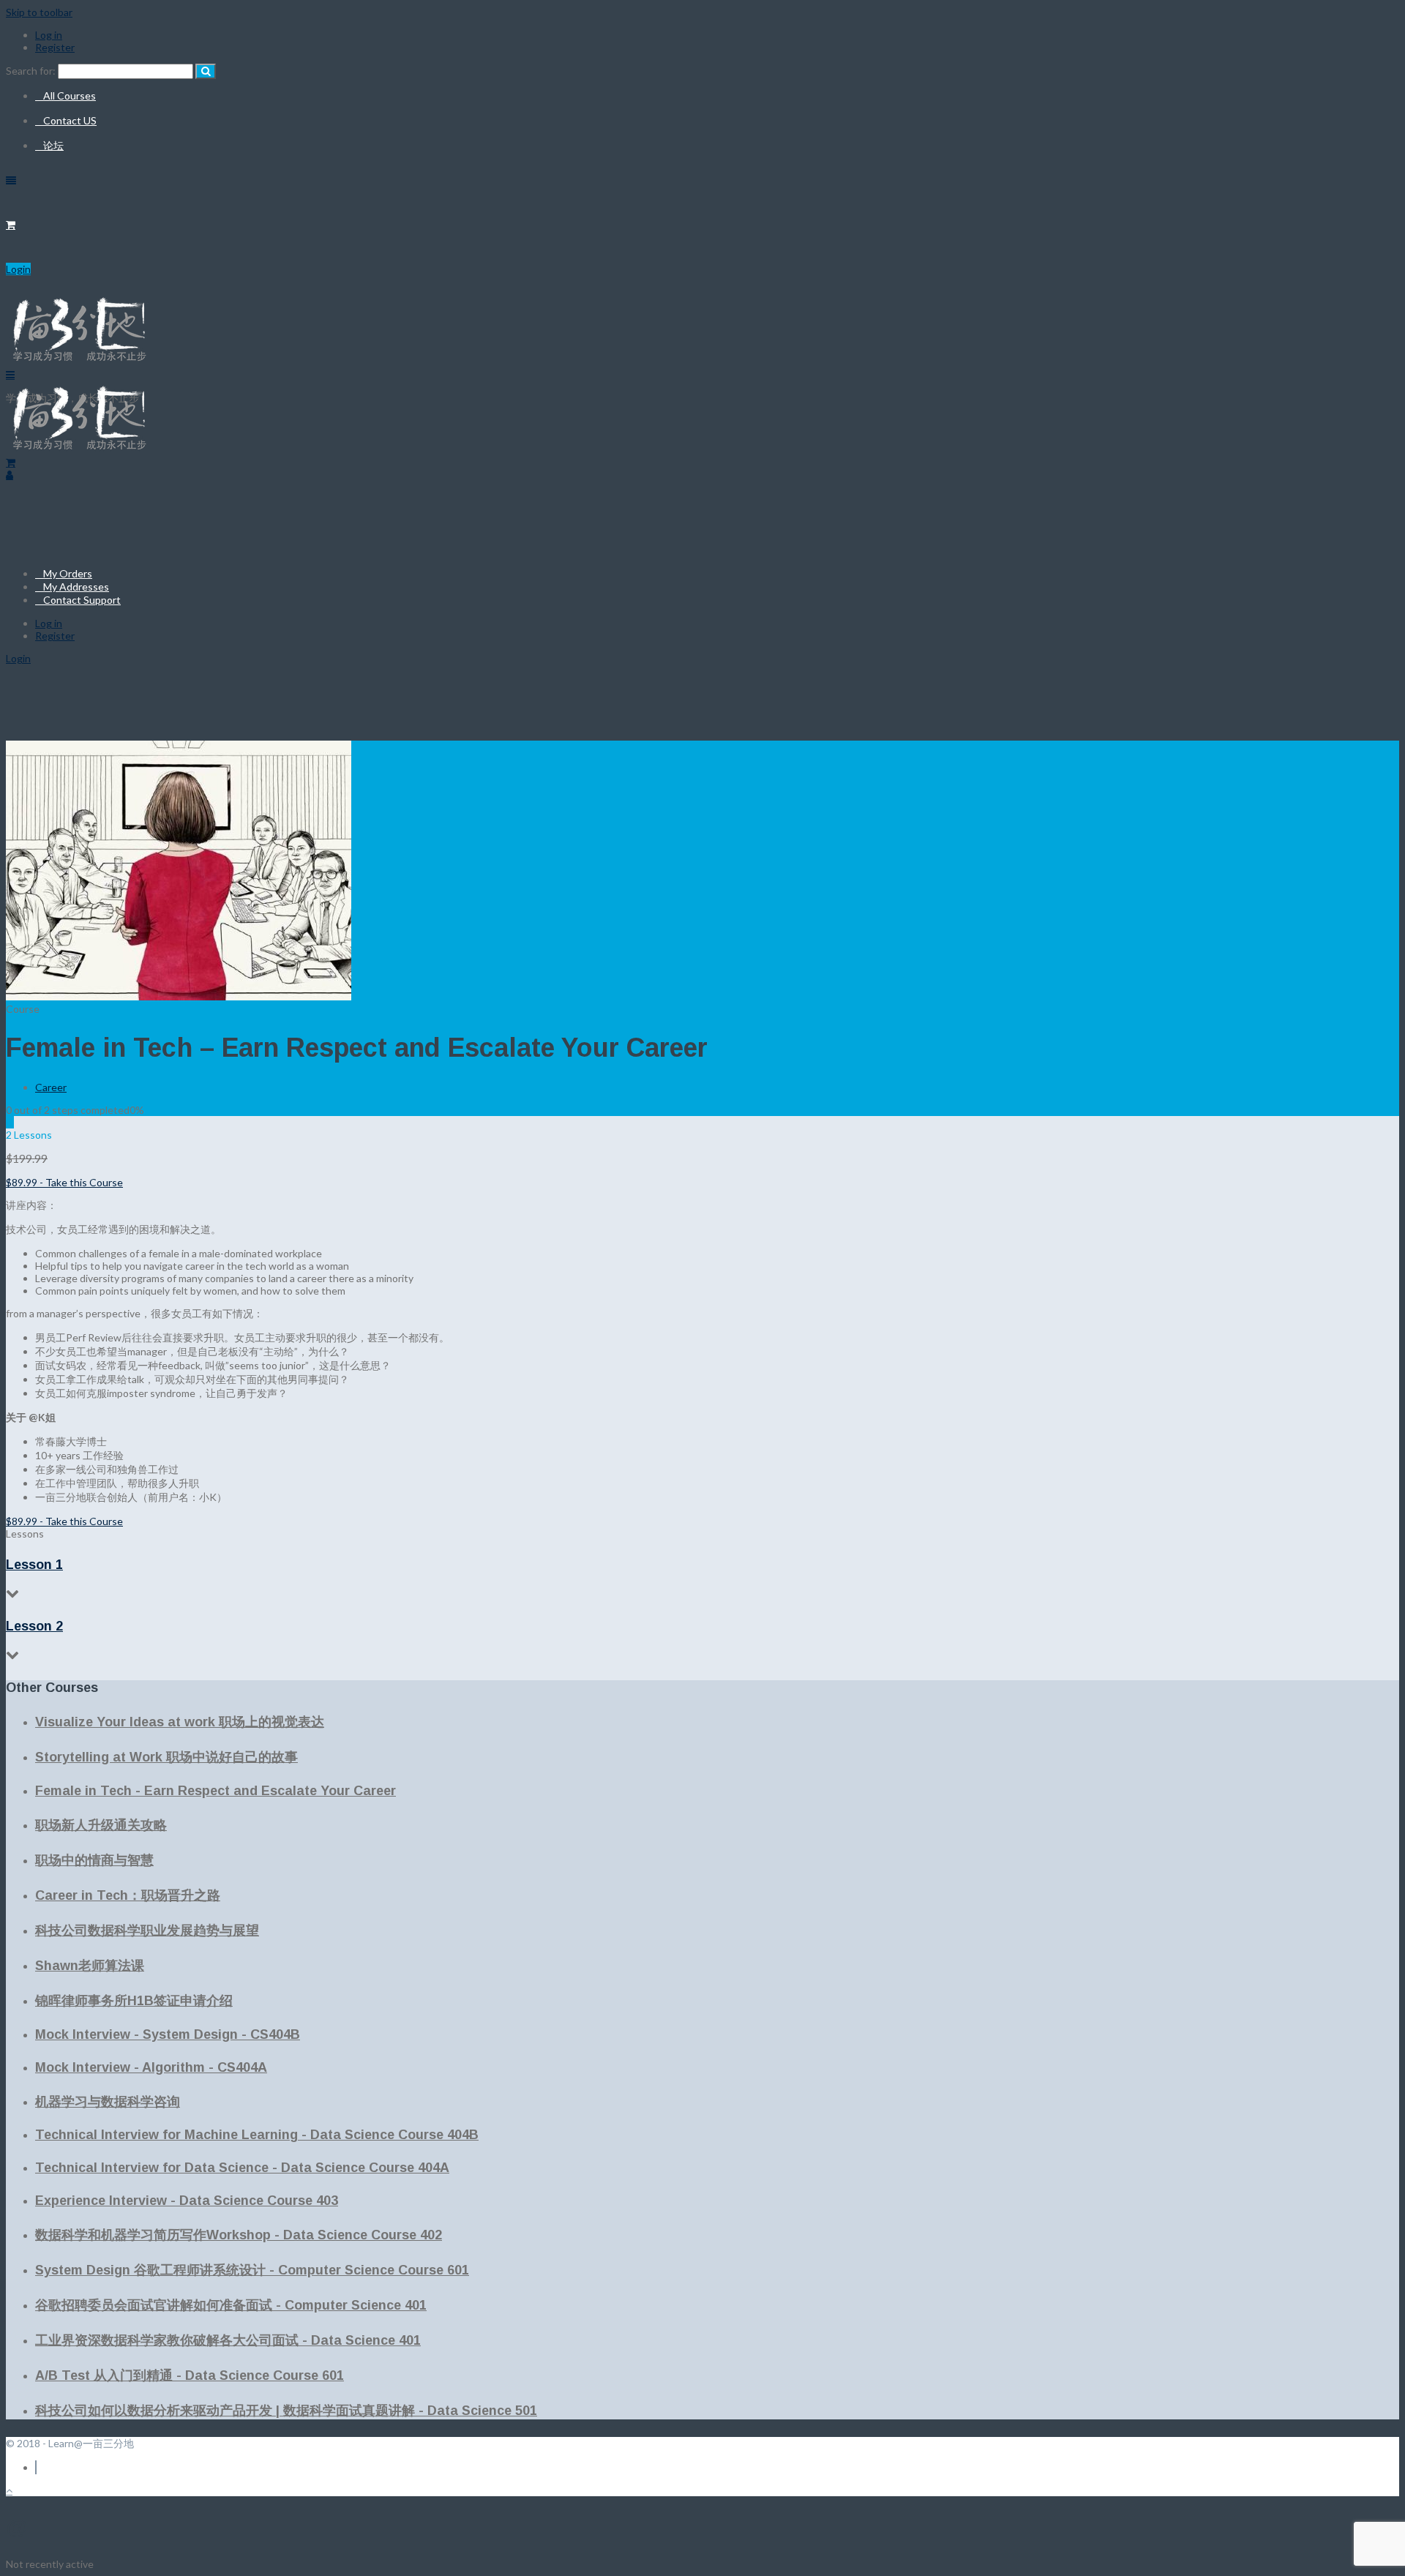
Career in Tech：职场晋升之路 (128, 1895)
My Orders (68, 573)
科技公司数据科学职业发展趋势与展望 (147, 1931)
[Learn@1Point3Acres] (79, 450)
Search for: (31, 71)
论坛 (53, 145)
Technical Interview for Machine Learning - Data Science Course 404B (257, 2135)
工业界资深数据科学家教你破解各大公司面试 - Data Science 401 (228, 2340)
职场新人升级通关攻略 (101, 1825)
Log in (49, 35)
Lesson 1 (34, 1565)
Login (18, 269)
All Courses (70, 96)
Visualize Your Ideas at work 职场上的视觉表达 (180, 1722)
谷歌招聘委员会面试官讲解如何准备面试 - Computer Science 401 (231, 2305)
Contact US (70, 120)
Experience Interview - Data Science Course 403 (187, 2201)
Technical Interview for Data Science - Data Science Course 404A (242, 2168)
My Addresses (76, 587)
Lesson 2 (34, 1626)
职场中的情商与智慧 (94, 1860)
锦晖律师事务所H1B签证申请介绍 (134, 2001)
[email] (36, 2467)
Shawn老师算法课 (90, 1966)
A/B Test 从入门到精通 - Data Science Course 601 (190, 2375)
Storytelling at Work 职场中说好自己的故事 (166, 1757)
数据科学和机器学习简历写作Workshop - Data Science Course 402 (239, 2235)
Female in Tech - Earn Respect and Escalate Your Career (216, 1791)
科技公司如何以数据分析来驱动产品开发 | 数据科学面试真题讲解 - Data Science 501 (286, 2411)
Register (55, 47)
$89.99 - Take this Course (64, 1182)
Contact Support (82, 600)
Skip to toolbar (39, 12)
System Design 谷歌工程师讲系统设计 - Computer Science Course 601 (252, 2270)
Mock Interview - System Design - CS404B (168, 2034)
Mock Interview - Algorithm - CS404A (151, 2067)
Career (51, 1087)
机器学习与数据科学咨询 (108, 2102)
